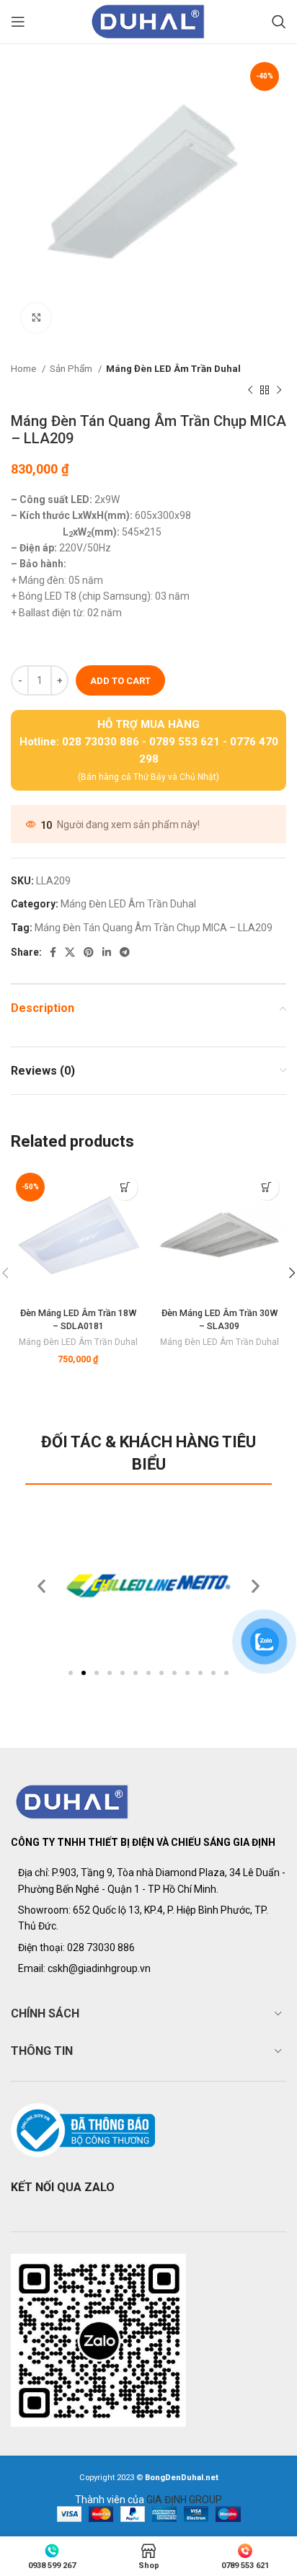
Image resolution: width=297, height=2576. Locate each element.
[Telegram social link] (125, 952)
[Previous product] (250, 391)
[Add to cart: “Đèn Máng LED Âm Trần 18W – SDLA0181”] (125, 1187)
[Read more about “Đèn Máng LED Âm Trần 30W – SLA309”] (266, 1187)
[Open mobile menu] (18, 22)
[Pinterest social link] (89, 952)
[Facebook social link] (53, 952)
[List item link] (148, 1947)
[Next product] (279, 391)
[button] (71, 1673)
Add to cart (120, 681)
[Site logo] (148, 21)
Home (25, 369)
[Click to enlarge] (36, 318)
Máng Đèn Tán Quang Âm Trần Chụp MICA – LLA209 (154, 928)
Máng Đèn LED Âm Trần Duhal (173, 369)
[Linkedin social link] (107, 952)
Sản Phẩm (72, 369)
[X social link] (70, 952)
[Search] (279, 22)
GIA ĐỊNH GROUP (184, 2500)
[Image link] (72, 1801)
